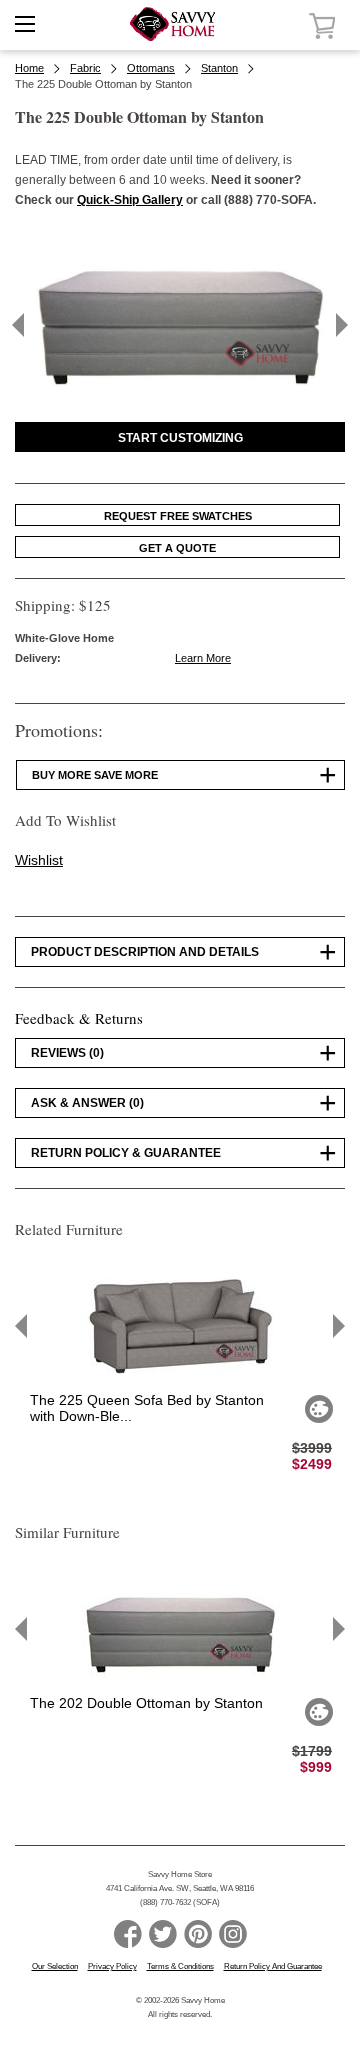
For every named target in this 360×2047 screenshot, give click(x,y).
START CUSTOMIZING (180, 438)
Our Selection (55, 1966)
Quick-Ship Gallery (130, 200)
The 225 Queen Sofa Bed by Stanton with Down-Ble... (147, 1408)
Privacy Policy (112, 1966)
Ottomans (151, 68)
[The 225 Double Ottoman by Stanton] (180, 400)
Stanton (219, 68)
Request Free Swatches (178, 516)
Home (29, 68)
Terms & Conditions (180, 1966)
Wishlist (39, 860)
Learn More (203, 658)
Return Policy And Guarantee (273, 1966)
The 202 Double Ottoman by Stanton (146, 1703)
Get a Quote (177, 548)
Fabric (85, 68)
